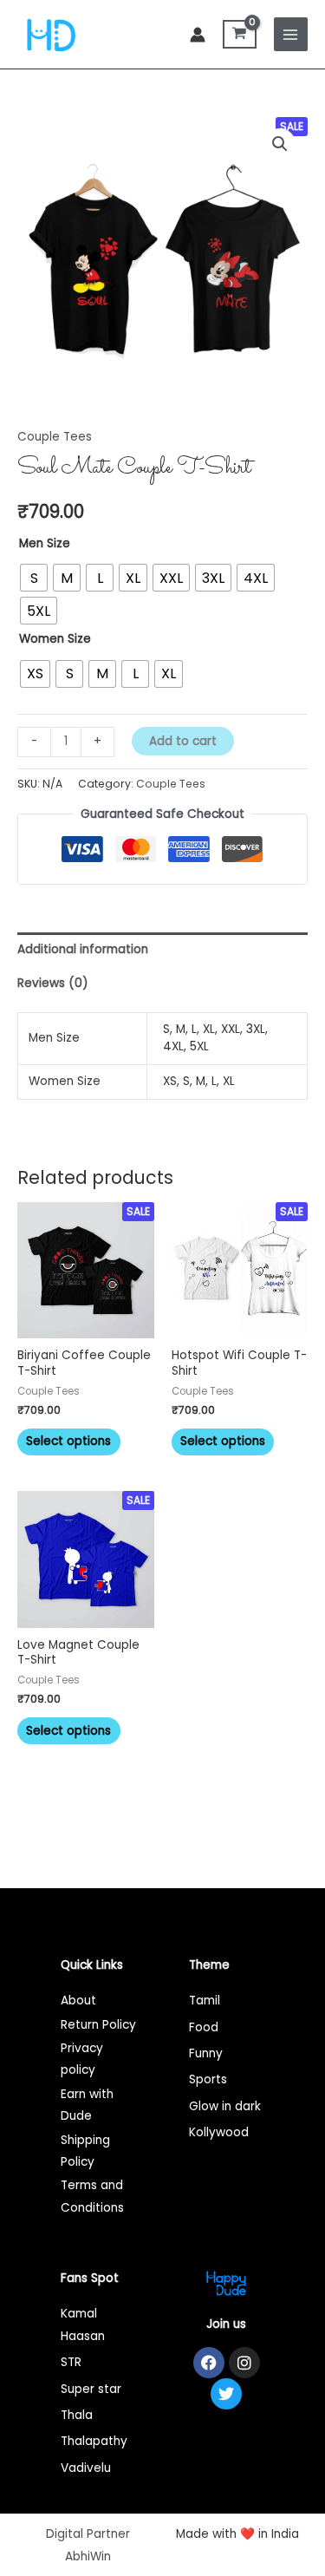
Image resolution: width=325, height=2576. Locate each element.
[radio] (34, 578)
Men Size (45, 543)
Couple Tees (55, 437)
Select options (68, 1441)
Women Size (55, 639)
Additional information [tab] (83, 949)
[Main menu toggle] (291, 34)
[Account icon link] (198, 35)
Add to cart (183, 741)
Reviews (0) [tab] (53, 983)
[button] (280, 144)
